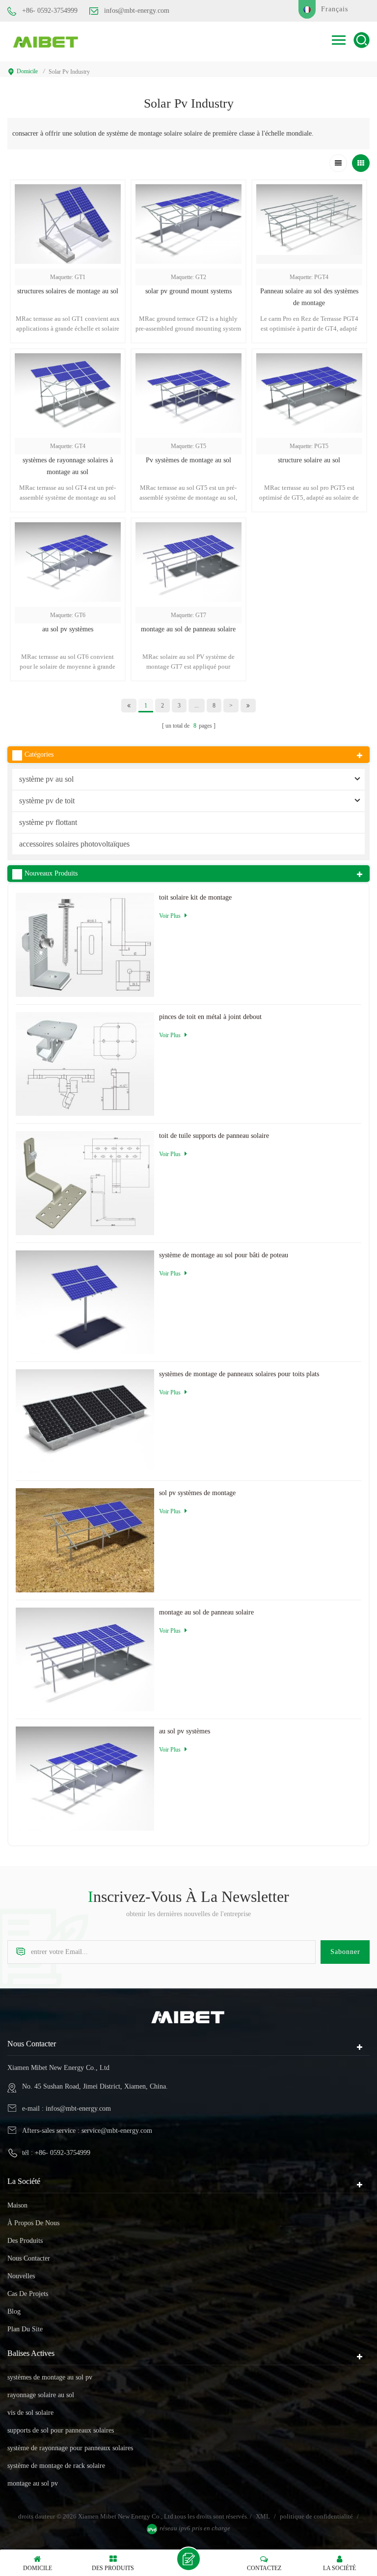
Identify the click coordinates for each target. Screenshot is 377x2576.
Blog (14, 2311)
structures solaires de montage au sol (68, 291)
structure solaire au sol (309, 460)
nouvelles (21, 2276)
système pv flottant (48, 822)
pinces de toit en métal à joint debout (210, 1017)
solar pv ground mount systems (188, 291)
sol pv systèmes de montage (197, 1493)
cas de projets (28, 2294)
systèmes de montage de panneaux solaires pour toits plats (239, 1374)
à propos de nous (33, 2223)
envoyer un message (188, 2559)
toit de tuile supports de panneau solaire (214, 1136)
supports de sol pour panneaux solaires (61, 2430)
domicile (27, 71)
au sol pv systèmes (68, 629)
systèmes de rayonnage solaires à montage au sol (68, 466)
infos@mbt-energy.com (137, 11)
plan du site (25, 2329)
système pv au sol (46, 779)
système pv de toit (47, 801)
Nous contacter (29, 2258)
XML (263, 2516)
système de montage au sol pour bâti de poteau (224, 1255)
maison (17, 2205)
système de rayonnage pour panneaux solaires (70, 2448)
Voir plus (309, 518)
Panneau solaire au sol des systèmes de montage (309, 297)
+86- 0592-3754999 (50, 11)
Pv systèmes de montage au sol (188, 460)
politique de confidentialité (316, 2516)
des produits (25, 2241)
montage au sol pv (33, 2483)
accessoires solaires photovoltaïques (74, 844)
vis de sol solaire (30, 2413)
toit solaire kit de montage (195, 897)
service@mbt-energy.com (117, 2131)
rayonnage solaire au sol (41, 2395)
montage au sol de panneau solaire (188, 629)
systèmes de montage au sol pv (50, 2377)
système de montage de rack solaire (56, 2466)
